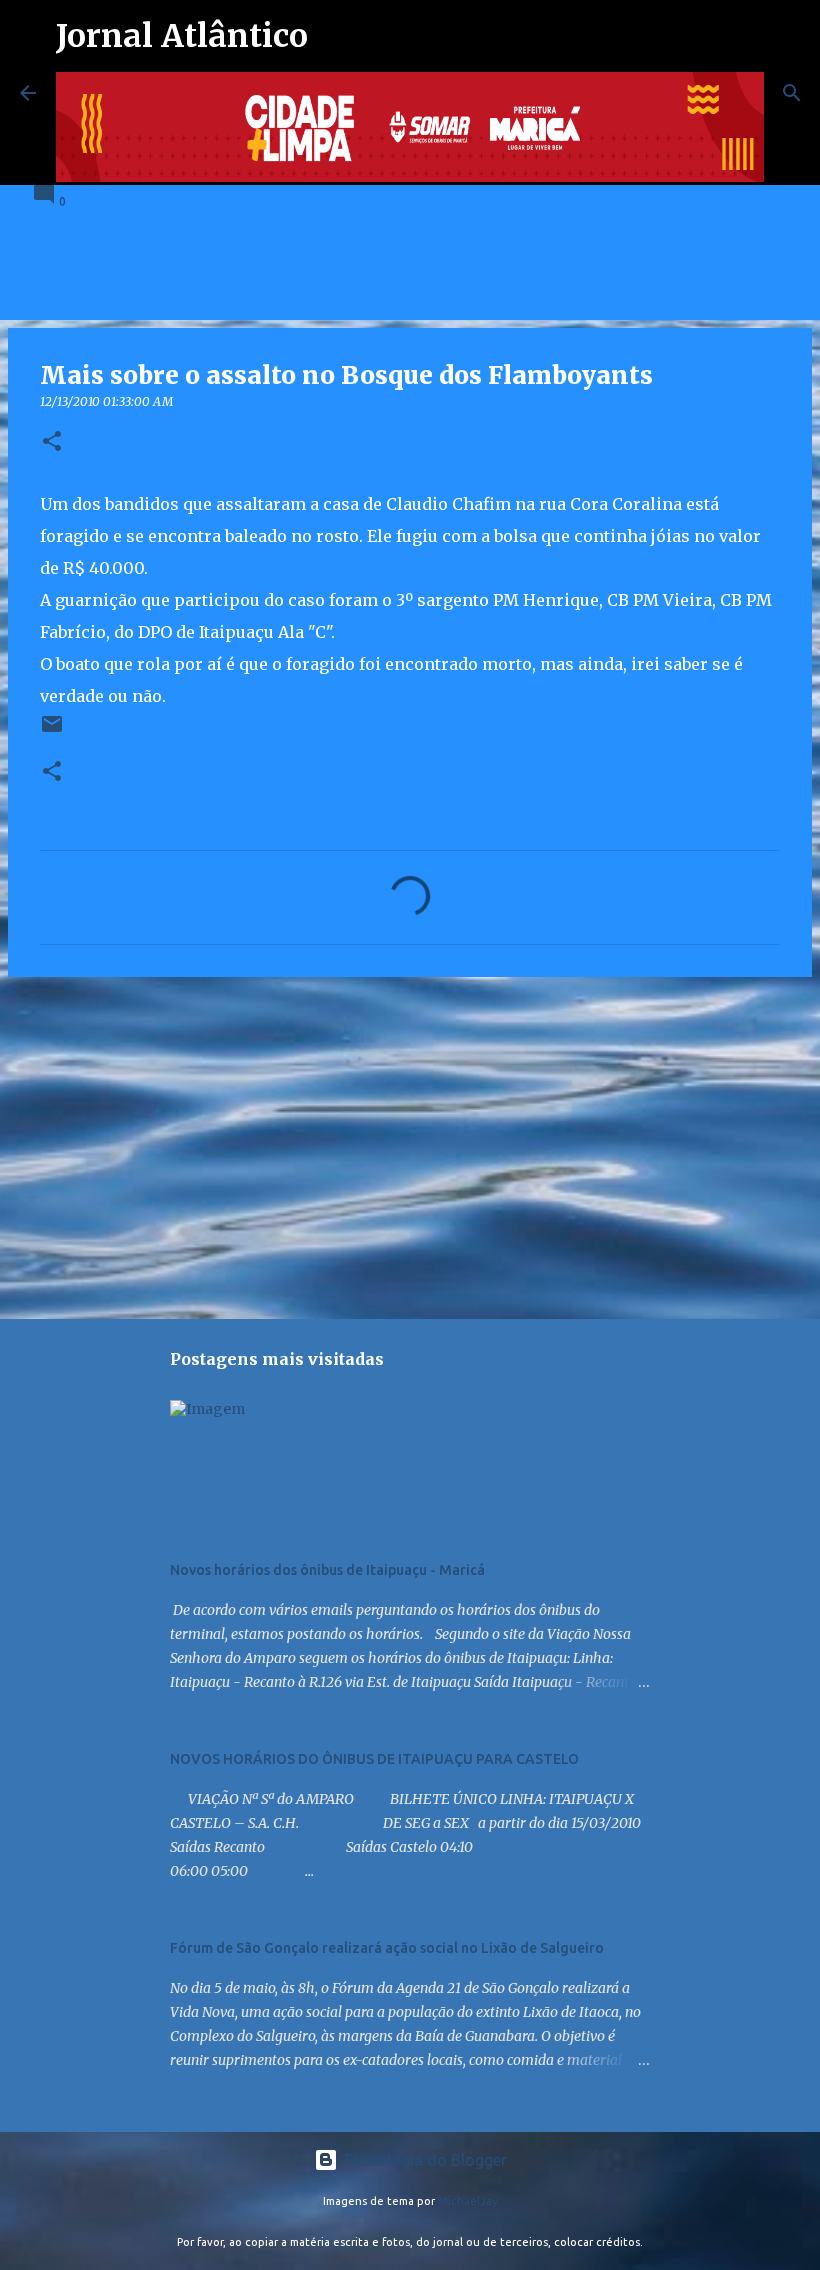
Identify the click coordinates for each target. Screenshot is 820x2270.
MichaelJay (468, 2201)
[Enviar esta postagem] (52, 731)
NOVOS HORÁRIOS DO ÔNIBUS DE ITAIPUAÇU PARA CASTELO (374, 1759)
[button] (52, 442)
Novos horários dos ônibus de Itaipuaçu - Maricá (327, 1570)
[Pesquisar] (792, 93)
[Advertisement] (410, 1147)
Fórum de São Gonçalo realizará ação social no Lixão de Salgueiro (387, 1948)
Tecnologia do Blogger (422, 2160)
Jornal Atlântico (182, 36)
